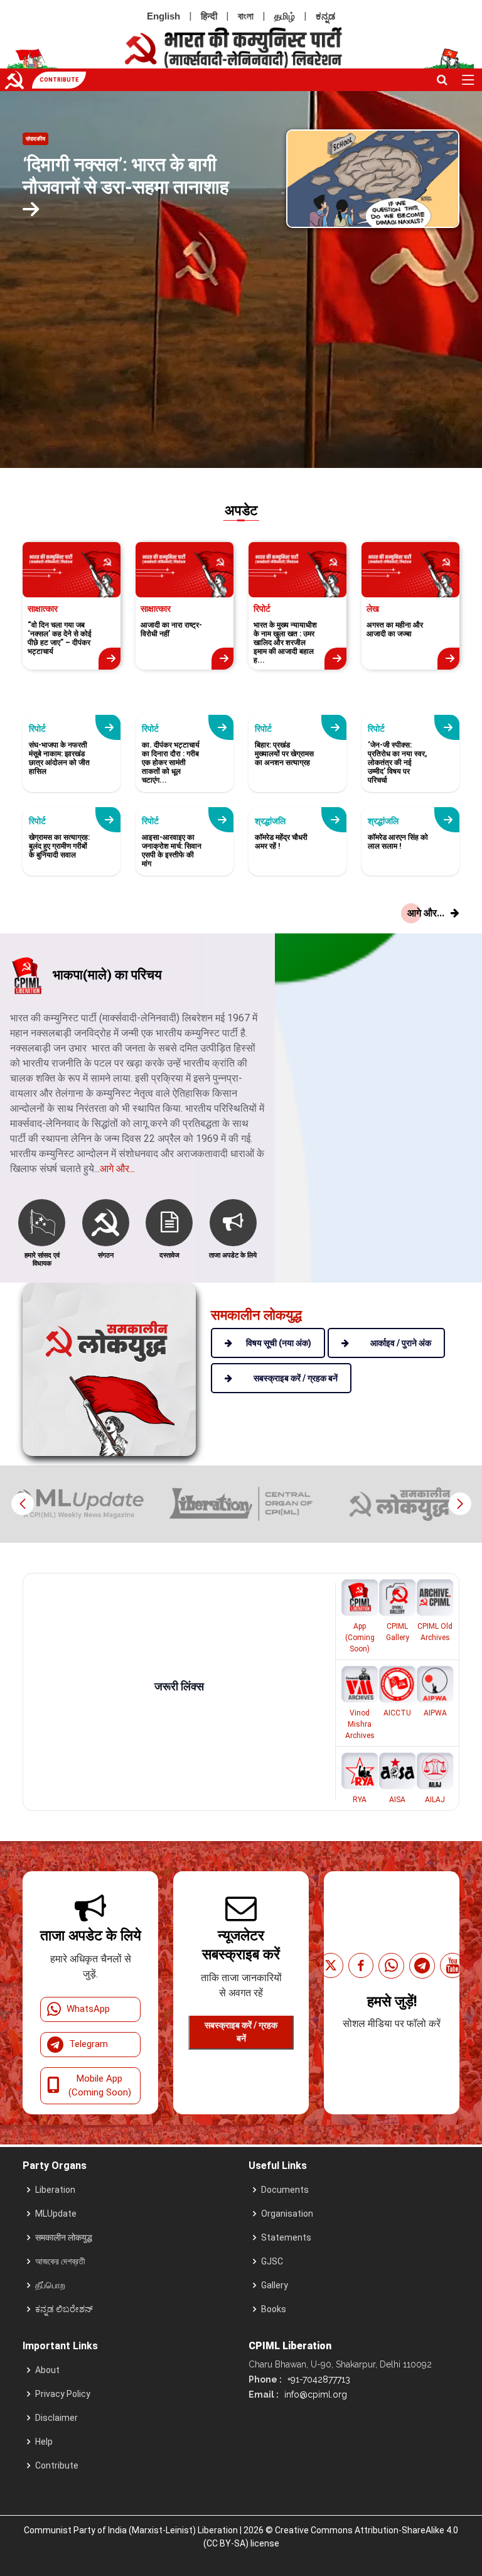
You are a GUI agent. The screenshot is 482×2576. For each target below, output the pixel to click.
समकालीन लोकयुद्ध (64, 2237)
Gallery (275, 2285)
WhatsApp (88, 2009)
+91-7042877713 (318, 2379)
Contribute (57, 2465)
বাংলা (246, 16)
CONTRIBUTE (59, 80)
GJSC (272, 2261)
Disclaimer (56, 2418)
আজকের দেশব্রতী (60, 2261)
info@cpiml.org (314, 2394)
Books (274, 2309)
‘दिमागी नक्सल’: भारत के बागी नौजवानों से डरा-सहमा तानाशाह (126, 176)
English (163, 16)
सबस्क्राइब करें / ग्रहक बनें (241, 2032)
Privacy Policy (63, 2394)
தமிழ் (285, 16)
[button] (460, 1504)
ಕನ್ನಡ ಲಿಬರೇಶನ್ (64, 2309)
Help (44, 2442)
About (47, 2370)
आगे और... (117, 1169)
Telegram (88, 2044)
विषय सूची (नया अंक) (279, 1343)
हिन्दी (209, 16)
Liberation (55, 2190)
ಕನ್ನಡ (325, 16)
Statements (286, 2237)
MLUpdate (56, 2214)
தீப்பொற (50, 2285)
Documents (285, 2190)
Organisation (287, 2214)
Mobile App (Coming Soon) (100, 2086)
